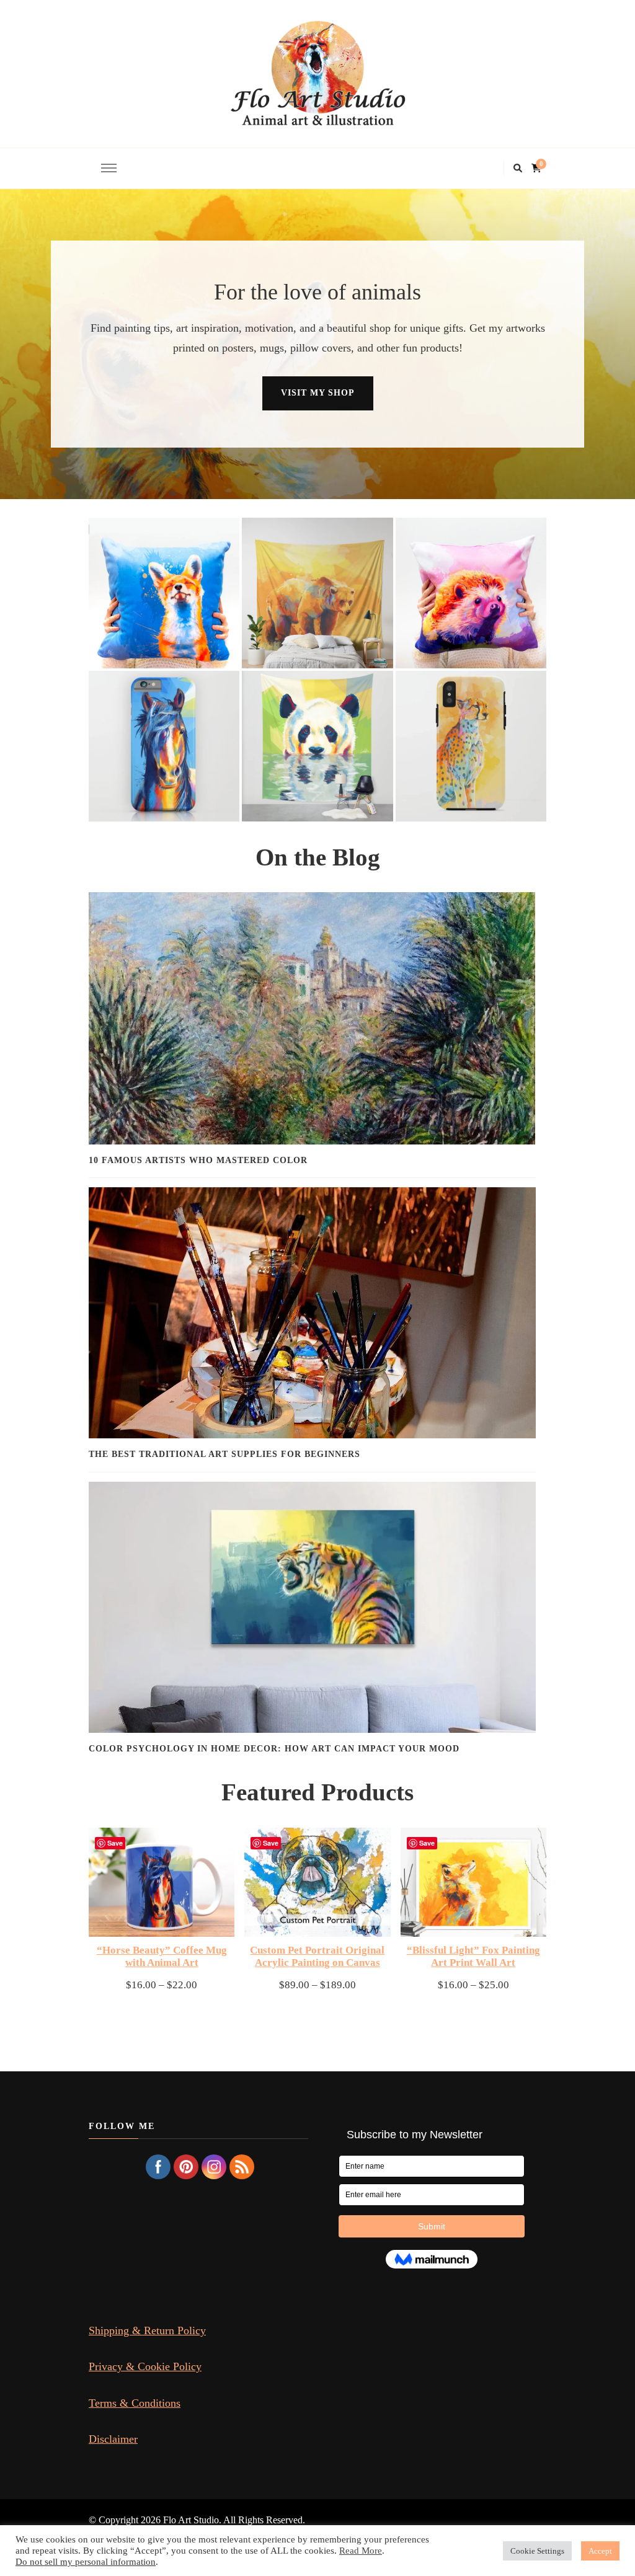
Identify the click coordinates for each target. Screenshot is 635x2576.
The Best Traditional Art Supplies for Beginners (224, 1454)
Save (115, 1843)
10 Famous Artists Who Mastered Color (198, 1160)
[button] (164, 593)
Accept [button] (600, 2551)
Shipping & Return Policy (147, 2330)
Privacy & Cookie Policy (145, 2366)
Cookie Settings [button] (537, 2551)
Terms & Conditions (135, 2403)
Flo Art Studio (191, 2520)
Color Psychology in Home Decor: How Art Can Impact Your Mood (274, 1749)
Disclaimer (113, 2439)
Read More (361, 2551)
